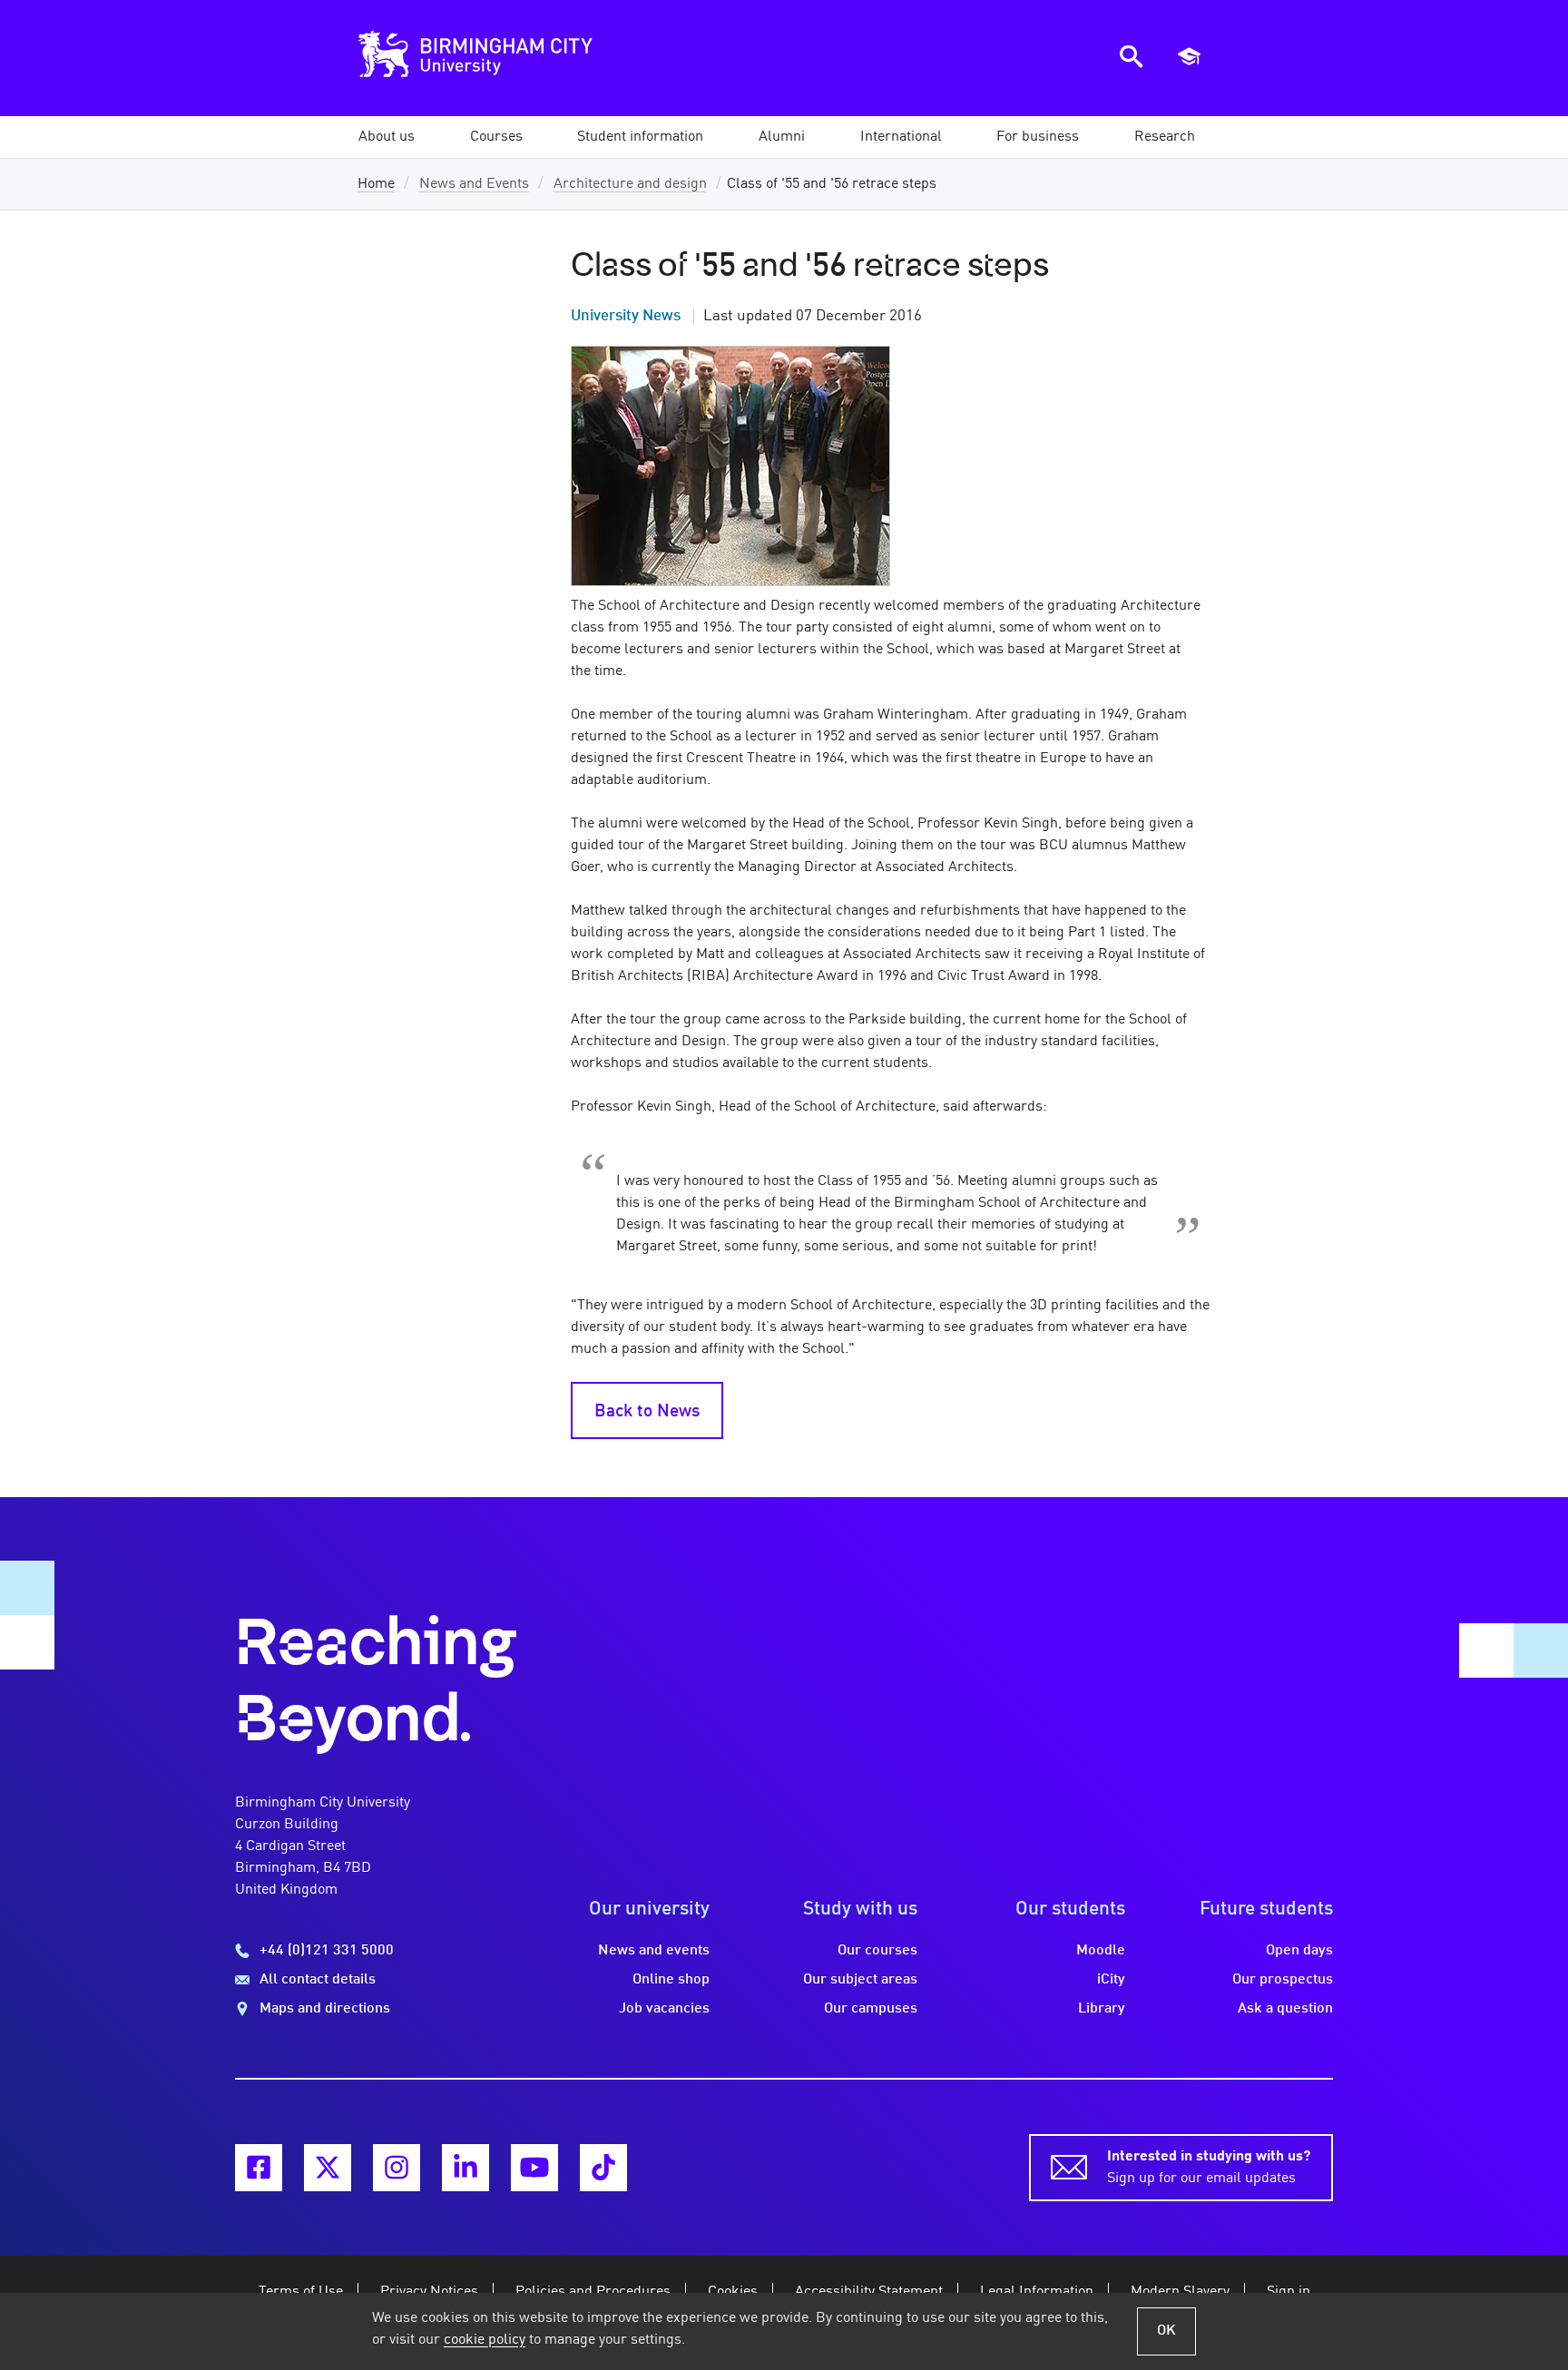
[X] (328, 2168)
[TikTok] (603, 2168)
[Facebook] (259, 2168)
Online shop (671, 1980)
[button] (387, 137)
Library (1102, 2009)
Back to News (647, 1412)
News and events (654, 1951)
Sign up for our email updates (1209, 2168)
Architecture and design (630, 184)
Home (376, 184)
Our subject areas (860, 1980)
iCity (1111, 1980)
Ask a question (1285, 2009)
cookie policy (485, 2340)
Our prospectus (1283, 1980)
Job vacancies (664, 2009)
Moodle (1101, 1951)
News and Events (474, 184)
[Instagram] (397, 2168)
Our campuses (871, 2009)
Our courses (877, 1951)
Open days (1299, 1951)
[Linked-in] (465, 2168)
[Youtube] (534, 2168)
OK (1166, 2331)
